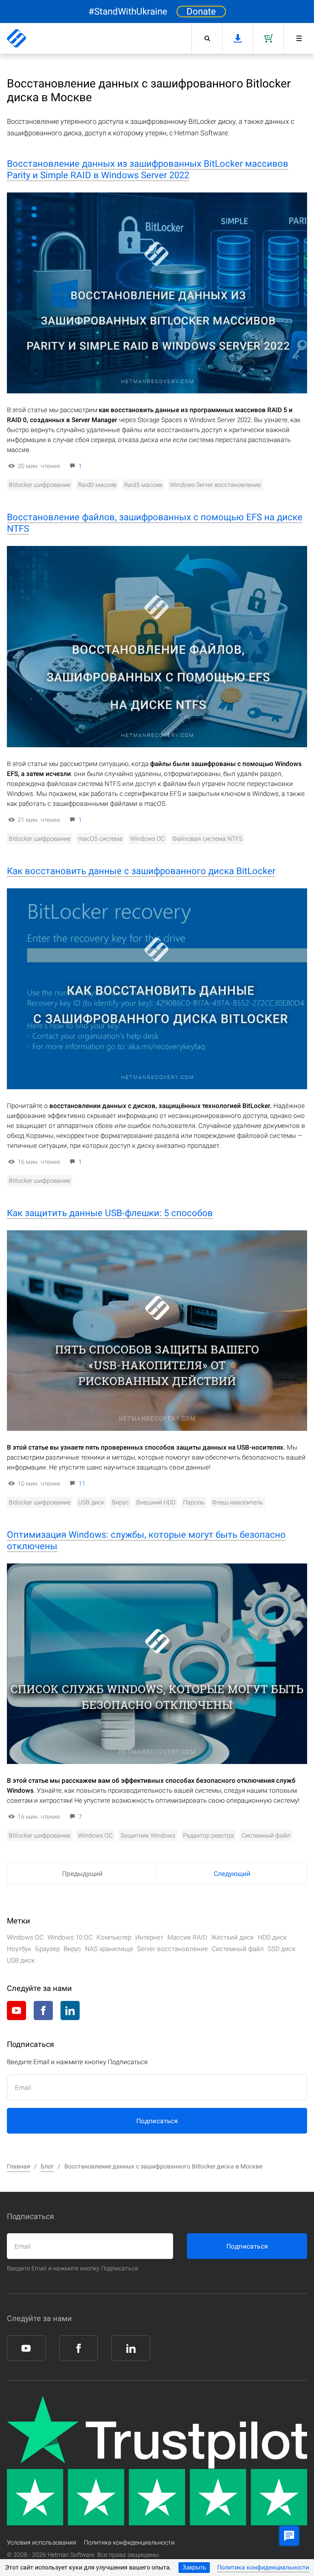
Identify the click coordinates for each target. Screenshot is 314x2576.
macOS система (100, 839)
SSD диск (282, 1949)
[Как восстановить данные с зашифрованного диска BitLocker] (157, 989)
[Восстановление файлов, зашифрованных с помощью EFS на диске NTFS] (157, 646)
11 (82, 1484)
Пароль (194, 1502)
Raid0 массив (97, 485)
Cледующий (232, 1874)
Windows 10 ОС (70, 1937)
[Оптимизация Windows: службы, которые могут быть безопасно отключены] (157, 1664)
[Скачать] (237, 38)
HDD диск (272, 1937)
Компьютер (114, 1937)
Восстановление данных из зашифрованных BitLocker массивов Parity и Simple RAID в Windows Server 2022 (148, 169)
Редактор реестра (209, 1835)
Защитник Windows (148, 1835)
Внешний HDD (156, 1502)
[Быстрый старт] (299, 38)
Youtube (16, 2010)
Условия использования (42, 2542)
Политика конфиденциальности (263, 2567)
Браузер (47, 1949)
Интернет (149, 1937)
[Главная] (16, 38)
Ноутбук (19, 1949)
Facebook (43, 2010)
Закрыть (194, 2567)
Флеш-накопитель (238, 1502)
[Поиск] (207, 38)
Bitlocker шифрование (40, 485)
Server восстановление (173, 1949)
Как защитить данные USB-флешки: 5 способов (110, 1213)
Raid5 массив (143, 485)
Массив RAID (187, 1937)
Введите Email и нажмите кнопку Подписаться (73, 2268)
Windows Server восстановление (215, 485)
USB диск (91, 1502)
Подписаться (157, 2121)
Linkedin (70, 2010)
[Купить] (268, 38)
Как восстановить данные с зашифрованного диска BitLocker (141, 871)
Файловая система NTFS (207, 839)
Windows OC (147, 839)
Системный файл (266, 1835)
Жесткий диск (232, 1937)
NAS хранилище (109, 1949)
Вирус (120, 1502)
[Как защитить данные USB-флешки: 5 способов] (157, 1331)
